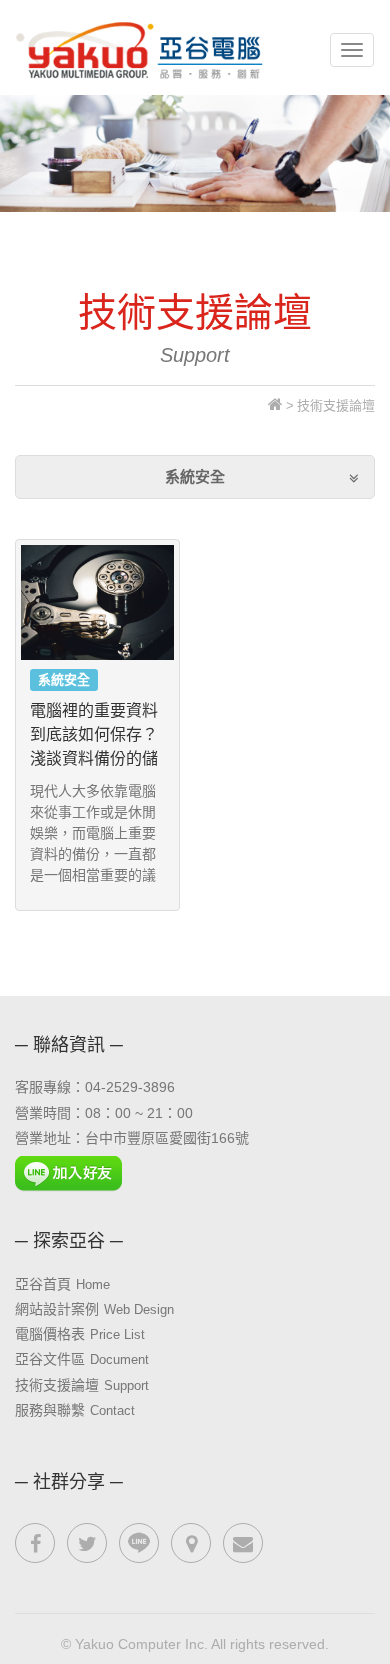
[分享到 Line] (139, 1543)
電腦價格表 (80, 1334)
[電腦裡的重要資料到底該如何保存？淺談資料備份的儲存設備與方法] (97, 602)
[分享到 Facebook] (35, 1543)
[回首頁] (275, 405)
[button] (195, 476)
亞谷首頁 (62, 1284)
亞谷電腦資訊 (141, 50)
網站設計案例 (94, 1309)
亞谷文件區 (82, 1359)
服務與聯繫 (75, 1410)
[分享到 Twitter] (87, 1543)
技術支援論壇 (82, 1385)
